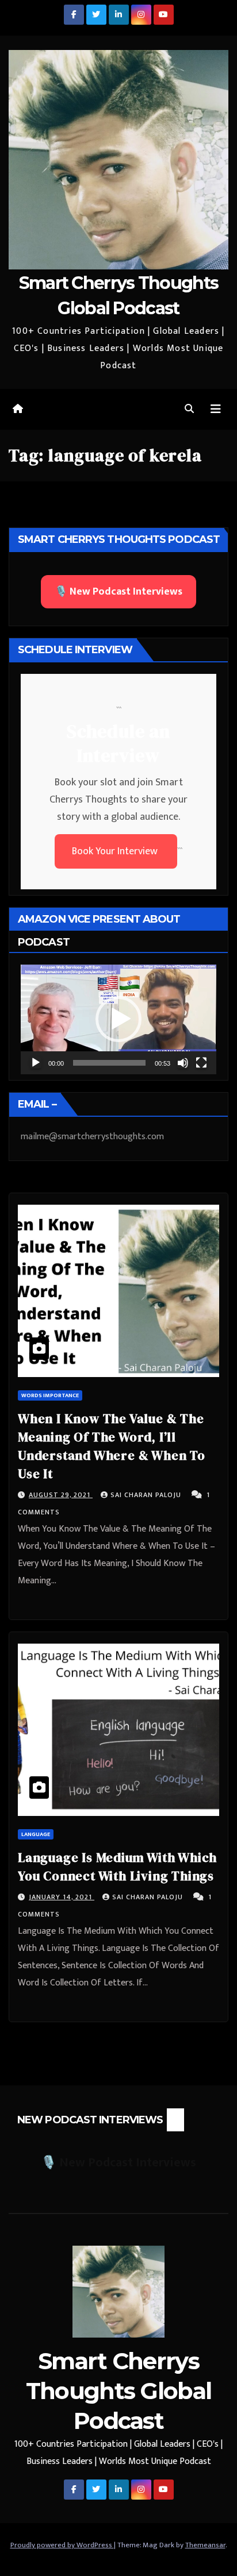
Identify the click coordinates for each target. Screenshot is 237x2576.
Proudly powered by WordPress (62, 2545)
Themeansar (205, 2545)
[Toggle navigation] (216, 409)
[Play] (36, 1063)
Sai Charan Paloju (147, 1495)
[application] (118, 1019)
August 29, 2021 (61, 1495)
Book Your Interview (116, 851)
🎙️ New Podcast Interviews (118, 592)
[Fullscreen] (201, 1063)
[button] (189, 409)
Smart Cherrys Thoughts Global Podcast (119, 2391)
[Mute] (183, 1063)
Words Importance (50, 1395)
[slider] (109, 1063)
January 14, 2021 (62, 1897)
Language (36, 1834)
